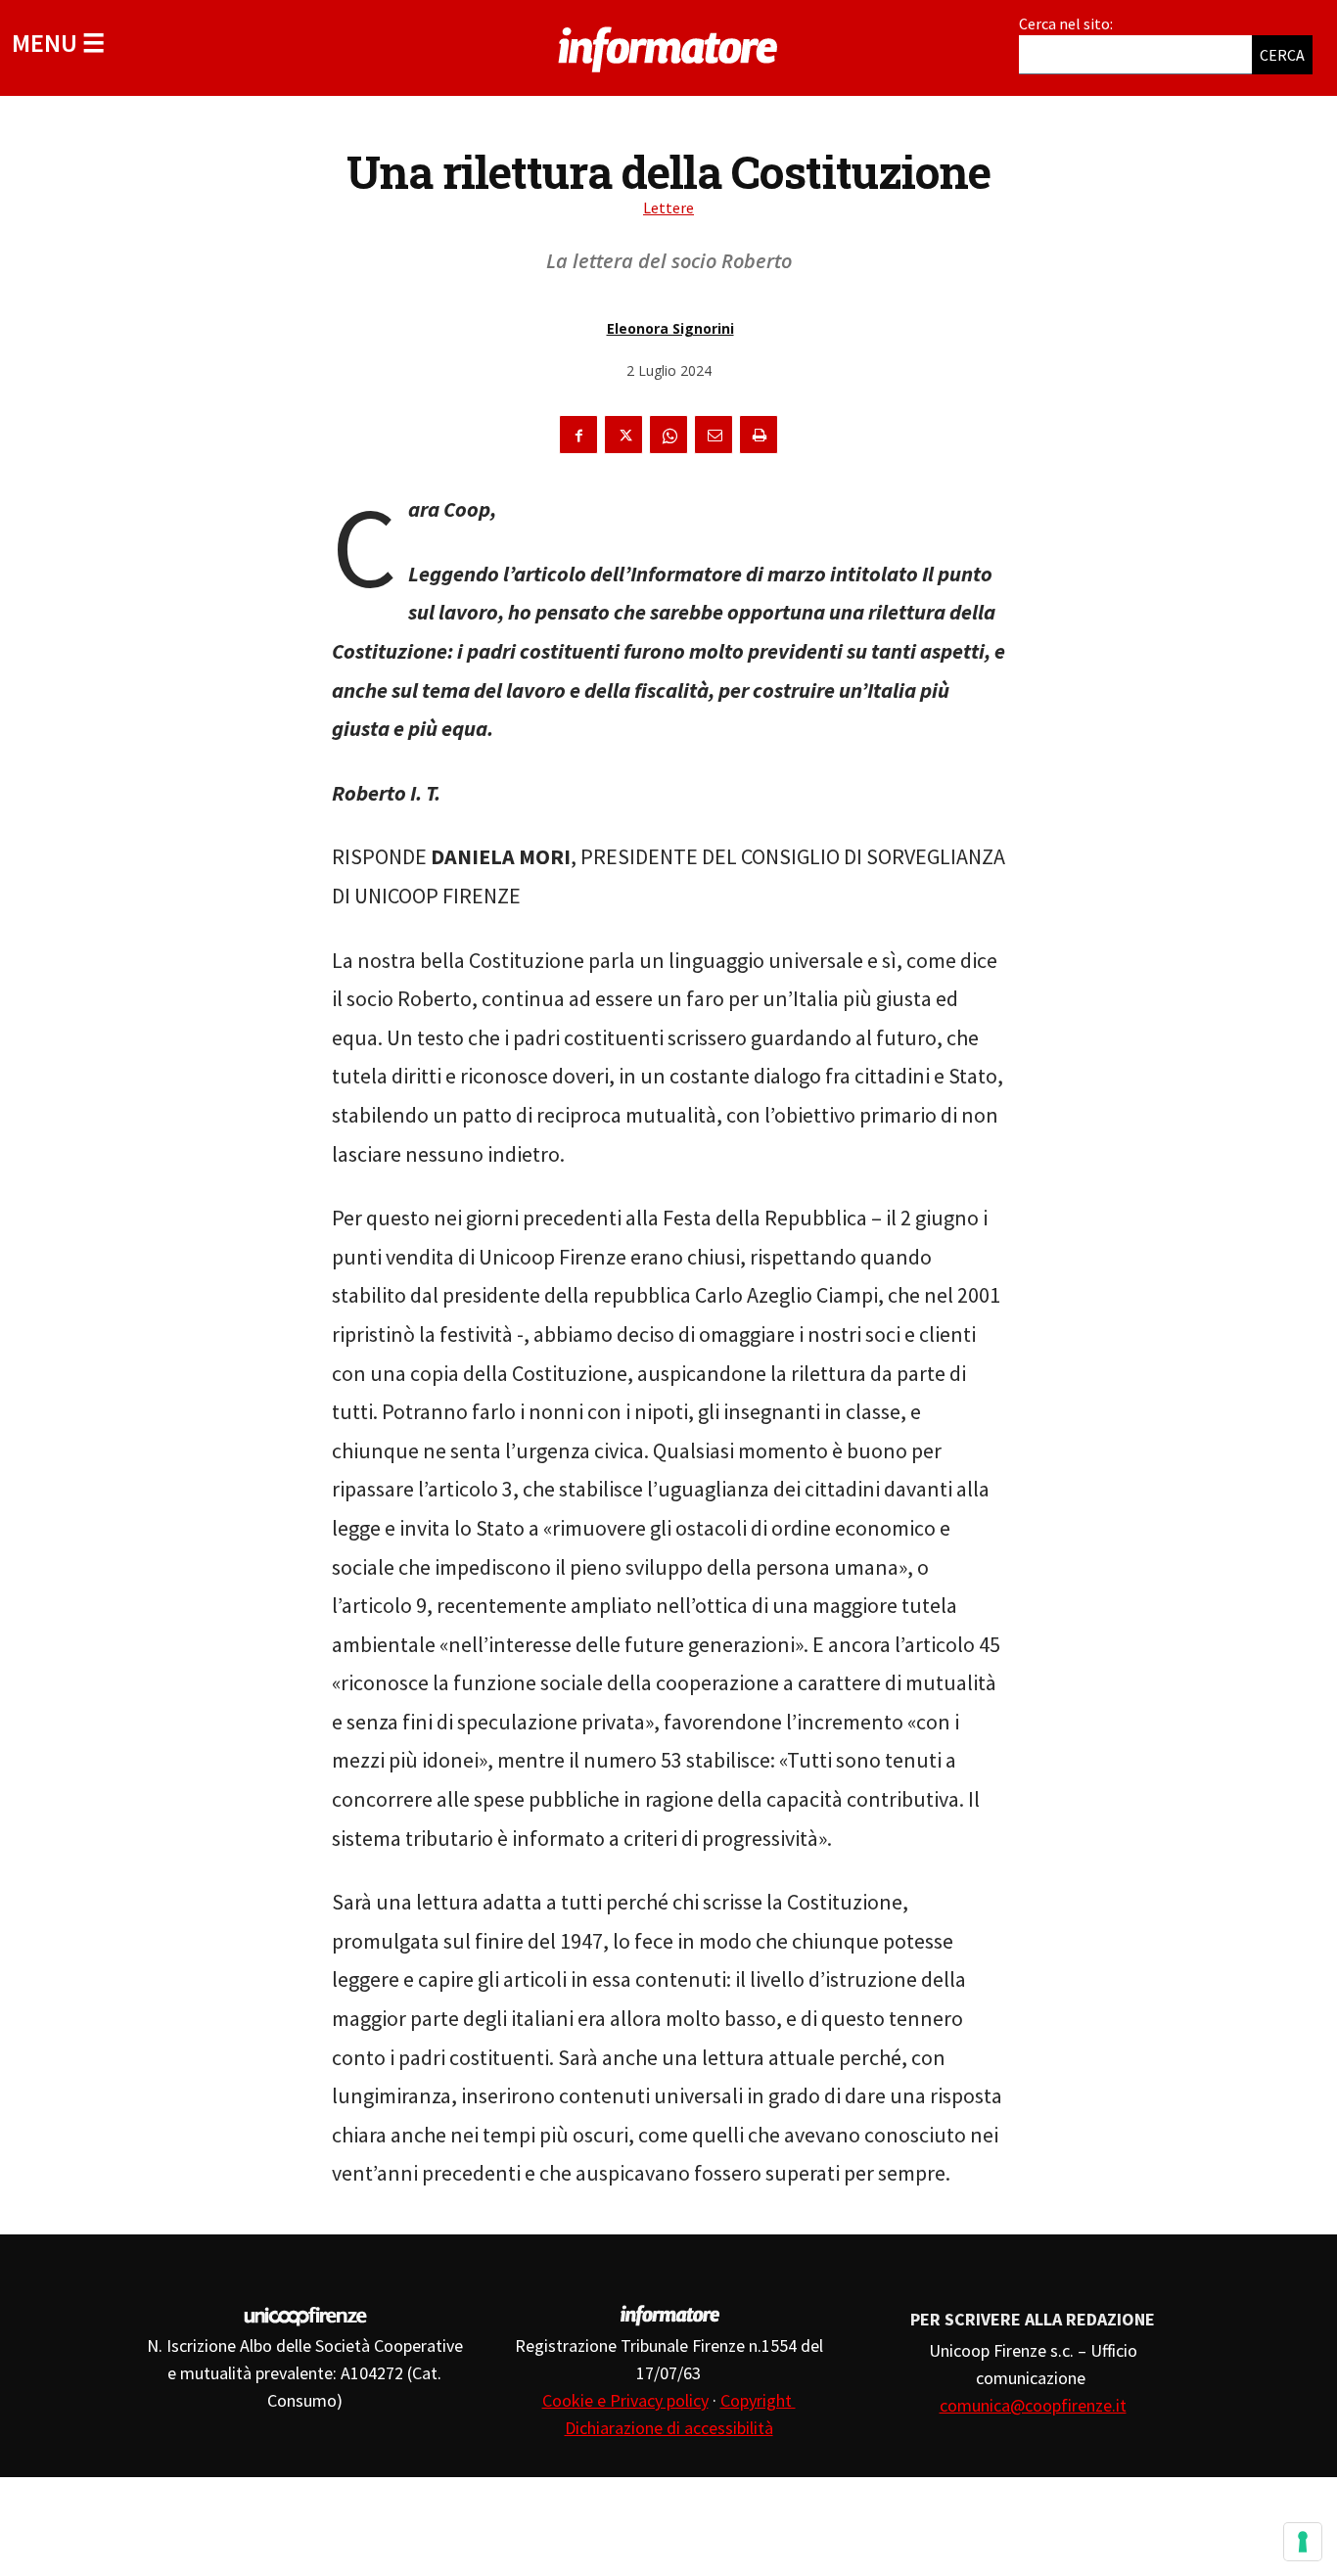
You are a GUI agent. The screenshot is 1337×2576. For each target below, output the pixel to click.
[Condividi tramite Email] (714, 435)
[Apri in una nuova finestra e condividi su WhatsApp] (668, 435)
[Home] (668, 46)
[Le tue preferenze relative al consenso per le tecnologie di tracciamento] (1303, 2542)
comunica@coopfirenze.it (1033, 2405)
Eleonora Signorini (670, 328)
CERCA (1282, 55)
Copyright (758, 2400)
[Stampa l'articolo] (759, 435)
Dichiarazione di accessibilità (669, 2428)
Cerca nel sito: (1066, 23)
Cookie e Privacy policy (625, 2400)
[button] (58, 43)
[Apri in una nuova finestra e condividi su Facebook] (578, 435)
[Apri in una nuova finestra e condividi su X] (623, 435)
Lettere (668, 207)
